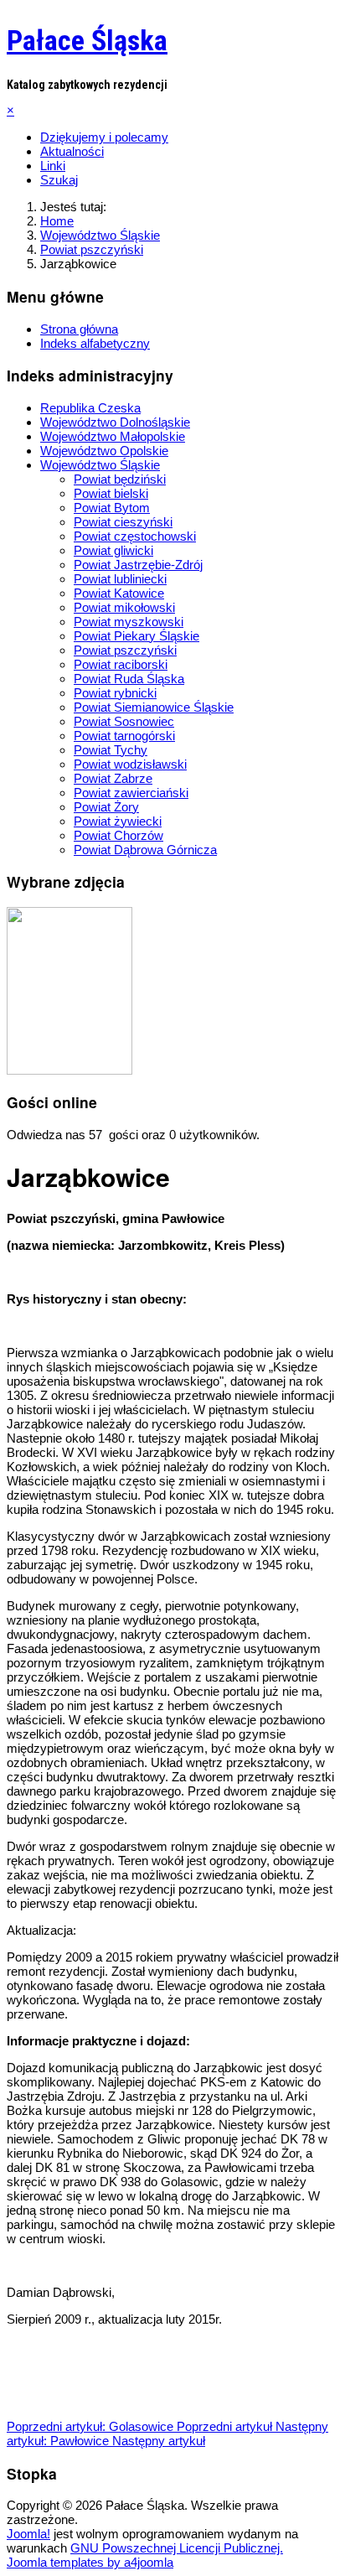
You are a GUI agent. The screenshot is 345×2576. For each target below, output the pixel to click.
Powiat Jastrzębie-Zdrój (138, 565)
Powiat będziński (120, 479)
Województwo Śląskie (100, 465)
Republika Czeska (90, 408)
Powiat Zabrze (113, 778)
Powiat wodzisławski (130, 764)
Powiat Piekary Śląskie (136, 636)
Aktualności (72, 151)
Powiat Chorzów (118, 835)
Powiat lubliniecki (120, 579)
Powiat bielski (111, 493)
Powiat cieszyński (123, 522)
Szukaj (59, 180)
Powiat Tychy (111, 750)
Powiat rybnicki (115, 693)
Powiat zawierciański (131, 793)
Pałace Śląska (87, 40)
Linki (53, 166)
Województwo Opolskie (104, 451)
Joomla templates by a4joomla (90, 2562)
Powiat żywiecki (118, 821)
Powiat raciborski (121, 664)
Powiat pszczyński (125, 650)
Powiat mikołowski (124, 607)
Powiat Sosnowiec (124, 721)
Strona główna (79, 329)
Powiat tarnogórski (124, 736)
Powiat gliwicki (113, 550)
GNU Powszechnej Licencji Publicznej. (177, 2548)
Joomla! (28, 2534)
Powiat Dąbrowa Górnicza (145, 850)
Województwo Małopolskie (113, 436)
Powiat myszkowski (129, 622)
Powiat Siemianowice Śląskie (154, 707)
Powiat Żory (106, 807)
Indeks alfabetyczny (95, 343)
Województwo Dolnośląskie (115, 422)
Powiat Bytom (112, 508)
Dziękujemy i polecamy (104, 137)
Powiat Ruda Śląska (129, 679)
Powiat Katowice (119, 593)
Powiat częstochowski (135, 536)
